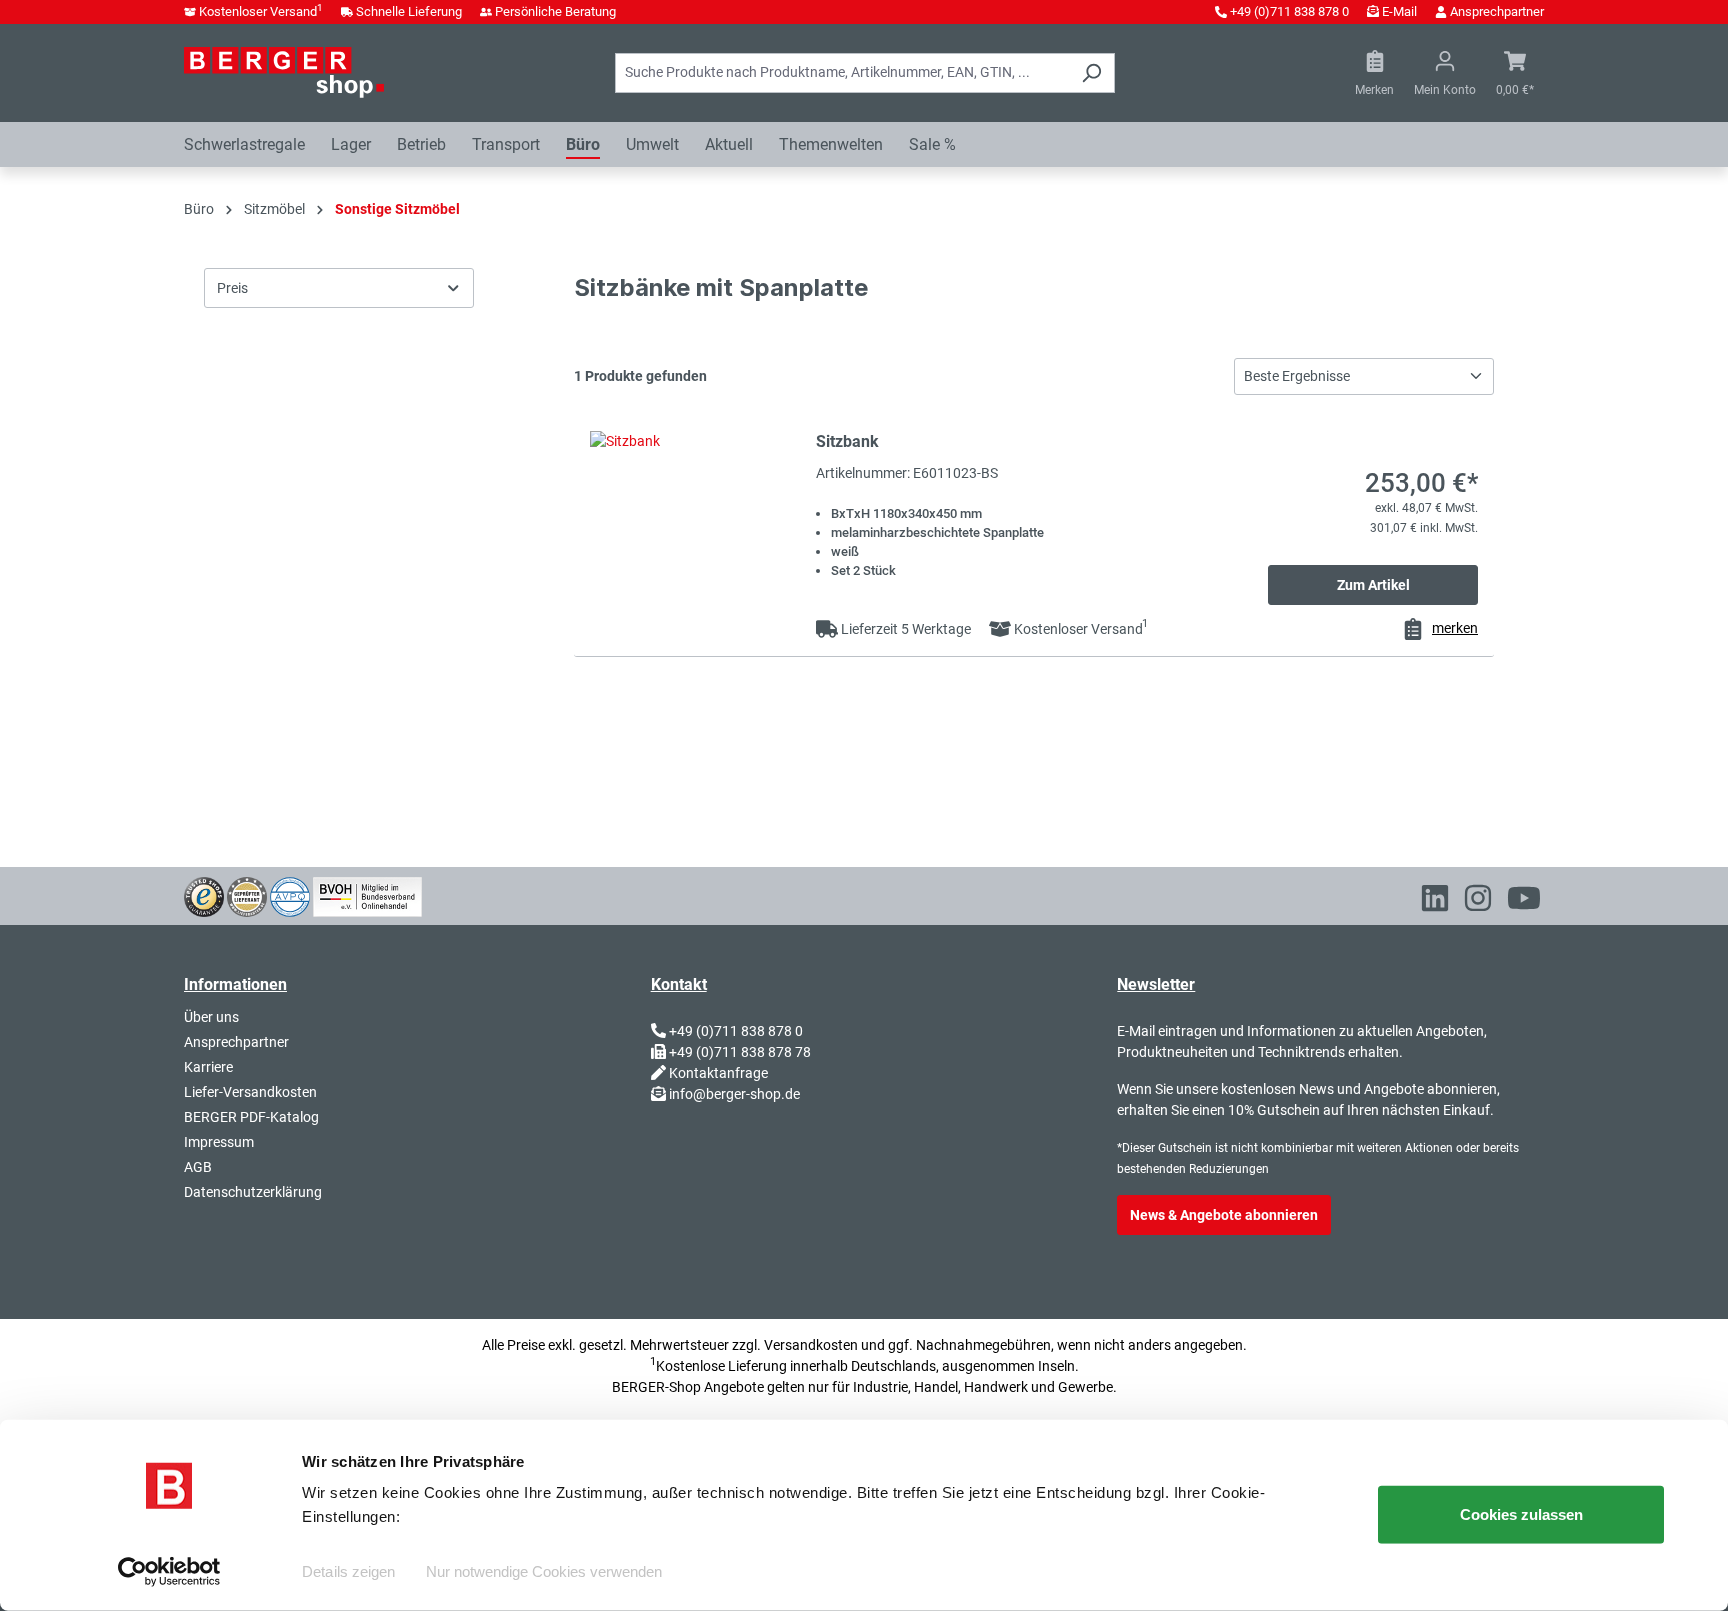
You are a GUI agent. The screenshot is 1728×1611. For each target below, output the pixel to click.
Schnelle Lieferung (409, 11)
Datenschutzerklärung (253, 1192)
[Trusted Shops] (204, 895)
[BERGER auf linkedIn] (1435, 902)
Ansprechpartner (1497, 11)
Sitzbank (847, 441)
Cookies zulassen (1521, 1514)
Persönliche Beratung (555, 11)
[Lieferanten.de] (247, 895)
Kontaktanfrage (718, 1073)
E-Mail (1399, 11)
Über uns (211, 1017)
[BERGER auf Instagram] (1478, 902)
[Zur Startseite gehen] (284, 72)
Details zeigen (348, 1571)
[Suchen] (1091, 73)
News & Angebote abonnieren (1224, 1215)
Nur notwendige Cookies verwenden (544, 1571)
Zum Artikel (1373, 585)
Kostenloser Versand (261, 11)
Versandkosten (811, 1345)
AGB (198, 1167)
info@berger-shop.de (734, 1094)
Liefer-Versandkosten (250, 1092)
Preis (232, 288)
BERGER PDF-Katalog (251, 1117)
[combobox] (842, 73)
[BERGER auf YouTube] (1524, 902)
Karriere (208, 1067)
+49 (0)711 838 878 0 (1289, 11)
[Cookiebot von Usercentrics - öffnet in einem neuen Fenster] (169, 1572)
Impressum (219, 1142)
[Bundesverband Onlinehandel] (367, 895)
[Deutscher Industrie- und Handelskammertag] (290, 895)
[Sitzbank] (695, 518)
